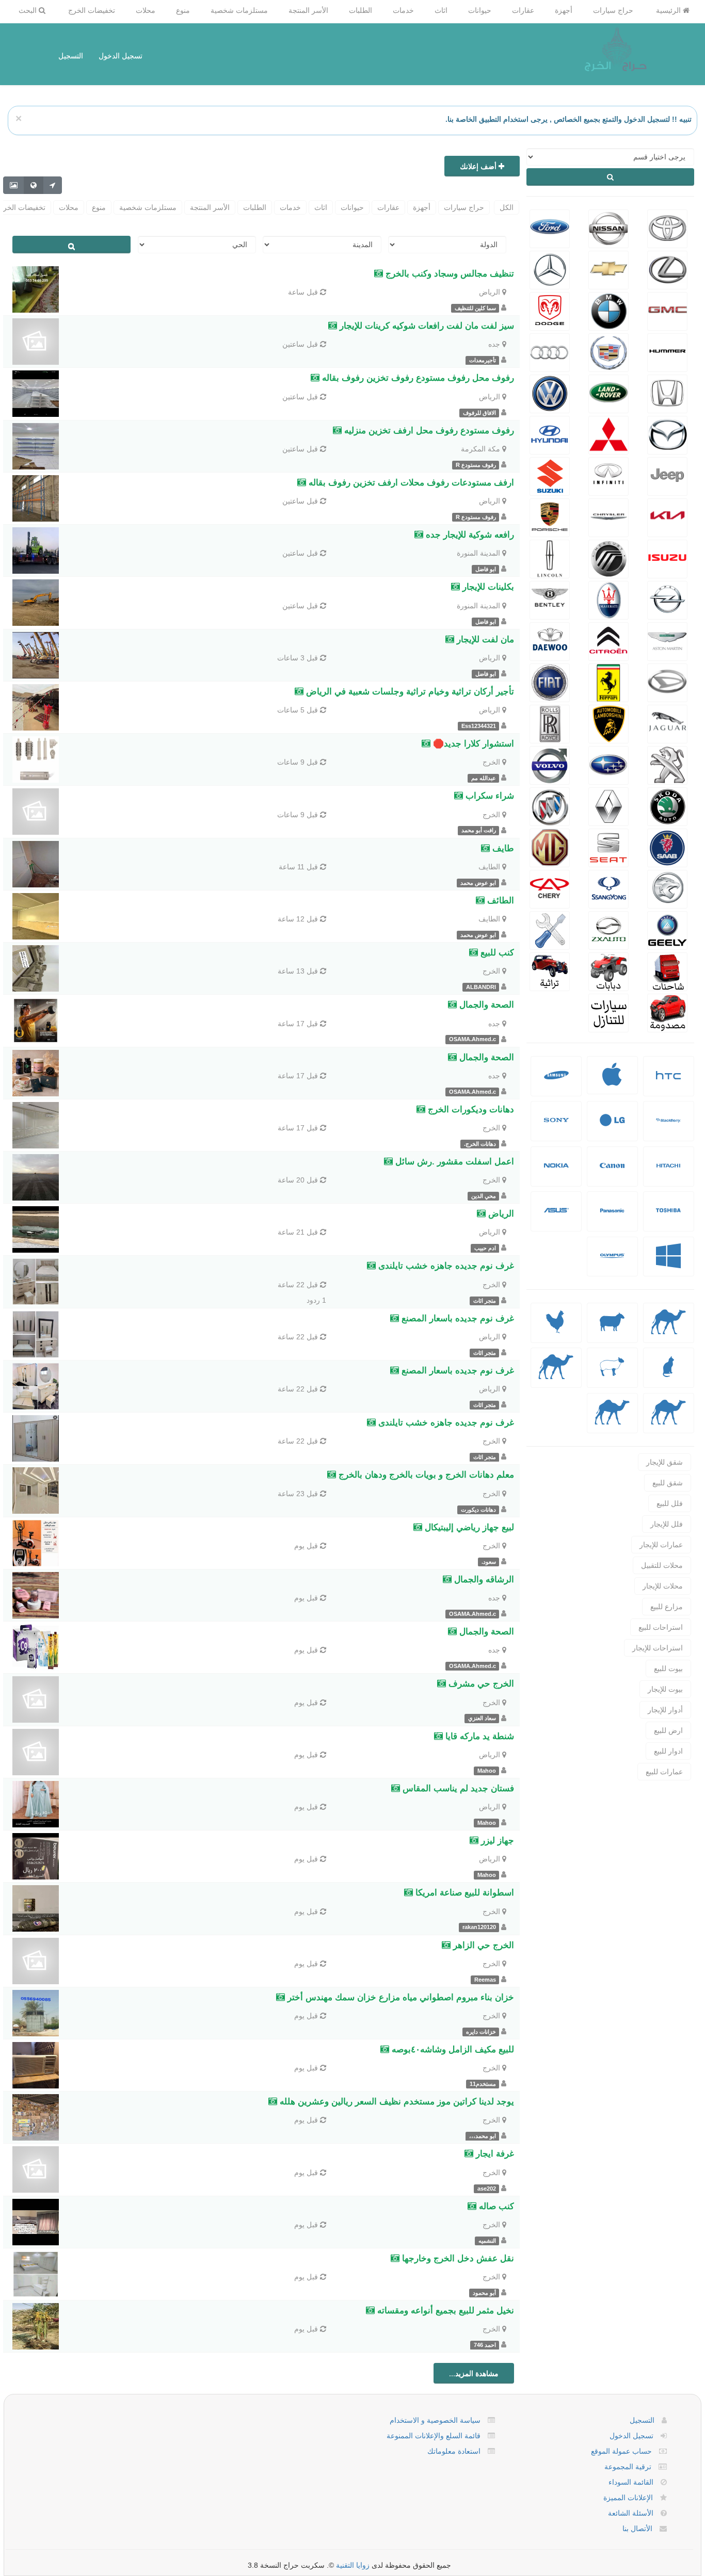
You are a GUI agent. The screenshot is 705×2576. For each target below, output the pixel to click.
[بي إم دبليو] (608, 310)
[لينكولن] (550, 558)
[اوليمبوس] (612, 1264)
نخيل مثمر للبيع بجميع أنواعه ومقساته (444, 2311)
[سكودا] (667, 805)
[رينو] (608, 805)
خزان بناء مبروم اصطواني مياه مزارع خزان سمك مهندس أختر (399, 1997)
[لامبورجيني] (608, 723)
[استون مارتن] (667, 640)
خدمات (403, 10)
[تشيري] (550, 888)
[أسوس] (556, 1218)
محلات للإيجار (663, 1586)
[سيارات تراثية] (550, 970)
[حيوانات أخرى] (669, 1420)
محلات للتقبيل (662, 1565)
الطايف (489, 867)
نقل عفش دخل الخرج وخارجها (457, 2258)
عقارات (523, 10)
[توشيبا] (668, 1218)
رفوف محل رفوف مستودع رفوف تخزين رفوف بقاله (417, 378)
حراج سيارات (613, 10)
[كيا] (667, 516)
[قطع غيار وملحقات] (550, 929)
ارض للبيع (668, 1730)
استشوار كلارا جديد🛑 (472, 744)
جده (494, 344)
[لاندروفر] (608, 393)
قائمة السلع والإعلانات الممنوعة (434, 2436)
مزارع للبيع (667, 1607)
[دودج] (550, 310)
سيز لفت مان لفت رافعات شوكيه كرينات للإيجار (426, 326)
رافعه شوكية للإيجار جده (469, 535)
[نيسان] (608, 228)
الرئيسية (669, 10)
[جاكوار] (667, 723)
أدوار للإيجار (665, 1710)
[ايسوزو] (667, 558)
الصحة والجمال (485, 1005)
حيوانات (480, 10)
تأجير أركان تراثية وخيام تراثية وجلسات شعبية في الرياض (409, 692)
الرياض (490, 292)
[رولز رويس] (550, 723)
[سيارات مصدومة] (667, 1012)
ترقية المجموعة (628, 2467)
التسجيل (71, 56)
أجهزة (564, 10)
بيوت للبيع (668, 1668)
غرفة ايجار (494, 2154)
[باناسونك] (612, 1218)
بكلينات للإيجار (487, 587)
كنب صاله (495, 2206)
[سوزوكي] (550, 475)
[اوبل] (667, 599)
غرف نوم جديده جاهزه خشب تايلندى (445, 1266)
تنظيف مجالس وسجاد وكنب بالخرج (448, 274)
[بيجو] (667, 764)
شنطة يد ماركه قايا (478, 1736)
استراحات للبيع (661, 1627)
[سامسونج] (556, 1083)
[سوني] (556, 1128)
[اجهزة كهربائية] (668, 1083)
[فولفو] (550, 764)
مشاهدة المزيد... (474, 2373)
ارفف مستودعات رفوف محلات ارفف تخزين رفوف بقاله (410, 483)
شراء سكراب (488, 796)
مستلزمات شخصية (239, 10)
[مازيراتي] (608, 599)
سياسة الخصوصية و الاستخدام (435, 2420)
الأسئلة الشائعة (631, 2513)
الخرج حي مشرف (480, 1684)
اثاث (441, 10)
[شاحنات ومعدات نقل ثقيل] (667, 970)
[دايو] (550, 640)
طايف (502, 848)
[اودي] (550, 351)
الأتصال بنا (637, 2529)
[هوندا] (667, 393)
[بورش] (550, 516)
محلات (146, 10)
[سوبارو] (608, 764)
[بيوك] (550, 805)
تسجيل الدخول (121, 56)
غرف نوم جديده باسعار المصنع (456, 1318)
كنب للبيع (496, 953)
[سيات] (608, 847)
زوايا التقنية (353, 2565)
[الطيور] (556, 1330)
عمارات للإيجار (661, 1545)
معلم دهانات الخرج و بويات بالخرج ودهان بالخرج (425, 1475)
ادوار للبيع (668, 1751)
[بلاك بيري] (668, 1128)
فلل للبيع (670, 1503)
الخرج (491, 762)
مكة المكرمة (480, 449)
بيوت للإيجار (665, 1689)
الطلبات (360, 10)
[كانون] (612, 1173)
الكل (507, 207)
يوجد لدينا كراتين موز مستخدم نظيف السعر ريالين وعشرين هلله (396, 2102)
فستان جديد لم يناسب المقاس (457, 1788)
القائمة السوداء (631, 2482)
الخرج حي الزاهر (482, 1945)
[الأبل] (669, 1330)
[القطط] (668, 1375)
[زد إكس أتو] (608, 929)
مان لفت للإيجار (484, 639)
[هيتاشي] (668, 1173)
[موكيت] (612, 1420)
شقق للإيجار (664, 1462)
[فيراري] (608, 682)
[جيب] (667, 475)
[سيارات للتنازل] (608, 1012)
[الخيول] (612, 1375)
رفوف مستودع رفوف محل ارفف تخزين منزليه (428, 431)
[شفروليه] (608, 269)
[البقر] (556, 1375)
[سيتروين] (608, 640)
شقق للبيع (668, 1483)
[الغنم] (612, 1330)
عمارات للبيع (664, 1772)
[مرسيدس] (550, 269)
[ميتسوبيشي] (608, 434)
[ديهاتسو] (667, 682)
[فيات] (550, 682)
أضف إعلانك (479, 166)
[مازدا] (667, 434)
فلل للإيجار (667, 1524)
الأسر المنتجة (308, 10)
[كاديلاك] (608, 351)
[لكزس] (667, 269)
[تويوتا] (667, 228)
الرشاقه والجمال (483, 1579)
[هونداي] (550, 434)
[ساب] (667, 847)
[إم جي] (550, 847)
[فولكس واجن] (550, 393)
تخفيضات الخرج (92, 10)
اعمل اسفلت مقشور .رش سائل (453, 1162)
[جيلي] (667, 929)
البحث (29, 10)
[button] (669, 1076)
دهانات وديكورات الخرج (470, 1109)
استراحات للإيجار (658, 1648)
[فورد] (550, 228)
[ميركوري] (608, 558)
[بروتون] (667, 888)
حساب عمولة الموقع (621, 2451)
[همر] (667, 351)
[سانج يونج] (608, 888)
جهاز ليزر (496, 1841)
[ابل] (612, 1081)
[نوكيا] (556, 1173)
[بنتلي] (550, 599)
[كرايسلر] (608, 516)
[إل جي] (612, 1128)
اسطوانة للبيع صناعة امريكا (463, 1893)
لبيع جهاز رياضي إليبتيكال (468, 1527)
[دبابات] (608, 970)
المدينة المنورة (478, 553)
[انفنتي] (608, 475)
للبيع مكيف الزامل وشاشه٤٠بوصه (452, 2050)
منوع (183, 10)
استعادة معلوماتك (454, 2451)
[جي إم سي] (667, 310)
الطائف (499, 901)
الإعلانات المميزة (628, 2498)
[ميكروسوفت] (668, 1264)
